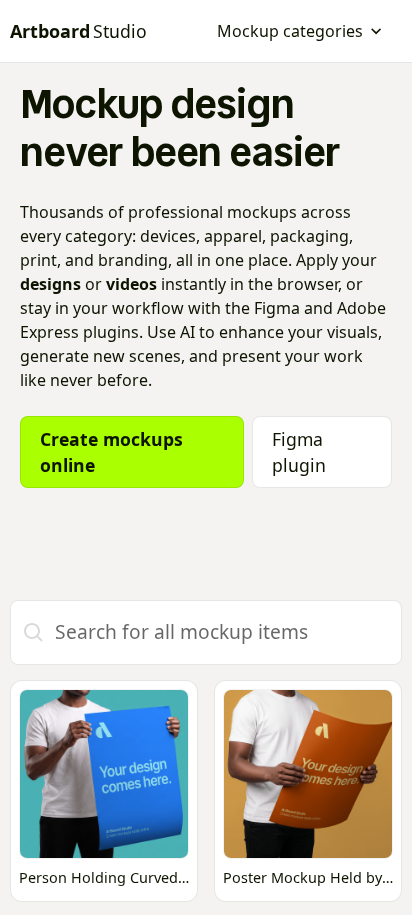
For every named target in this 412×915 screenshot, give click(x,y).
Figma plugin (299, 452)
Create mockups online (111, 452)
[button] (300, 31)
